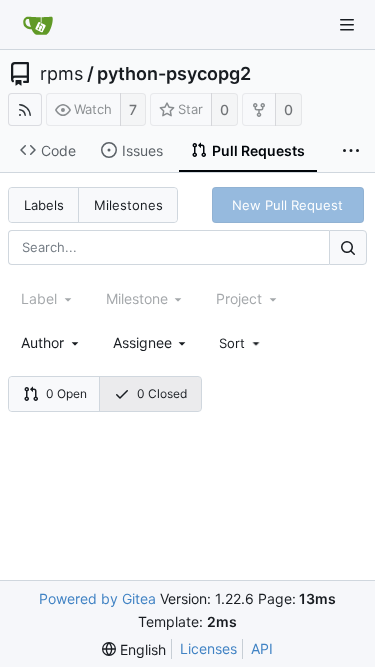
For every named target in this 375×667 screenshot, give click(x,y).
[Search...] (348, 247)
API (262, 648)
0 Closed (162, 393)
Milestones (128, 205)
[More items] (351, 151)
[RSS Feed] (25, 109)
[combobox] (51, 342)
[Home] (38, 25)
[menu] (241, 343)
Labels (44, 205)
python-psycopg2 (174, 74)
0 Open (66, 393)
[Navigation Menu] (347, 25)
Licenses (208, 648)
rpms (61, 74)
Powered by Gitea (97, 598)
